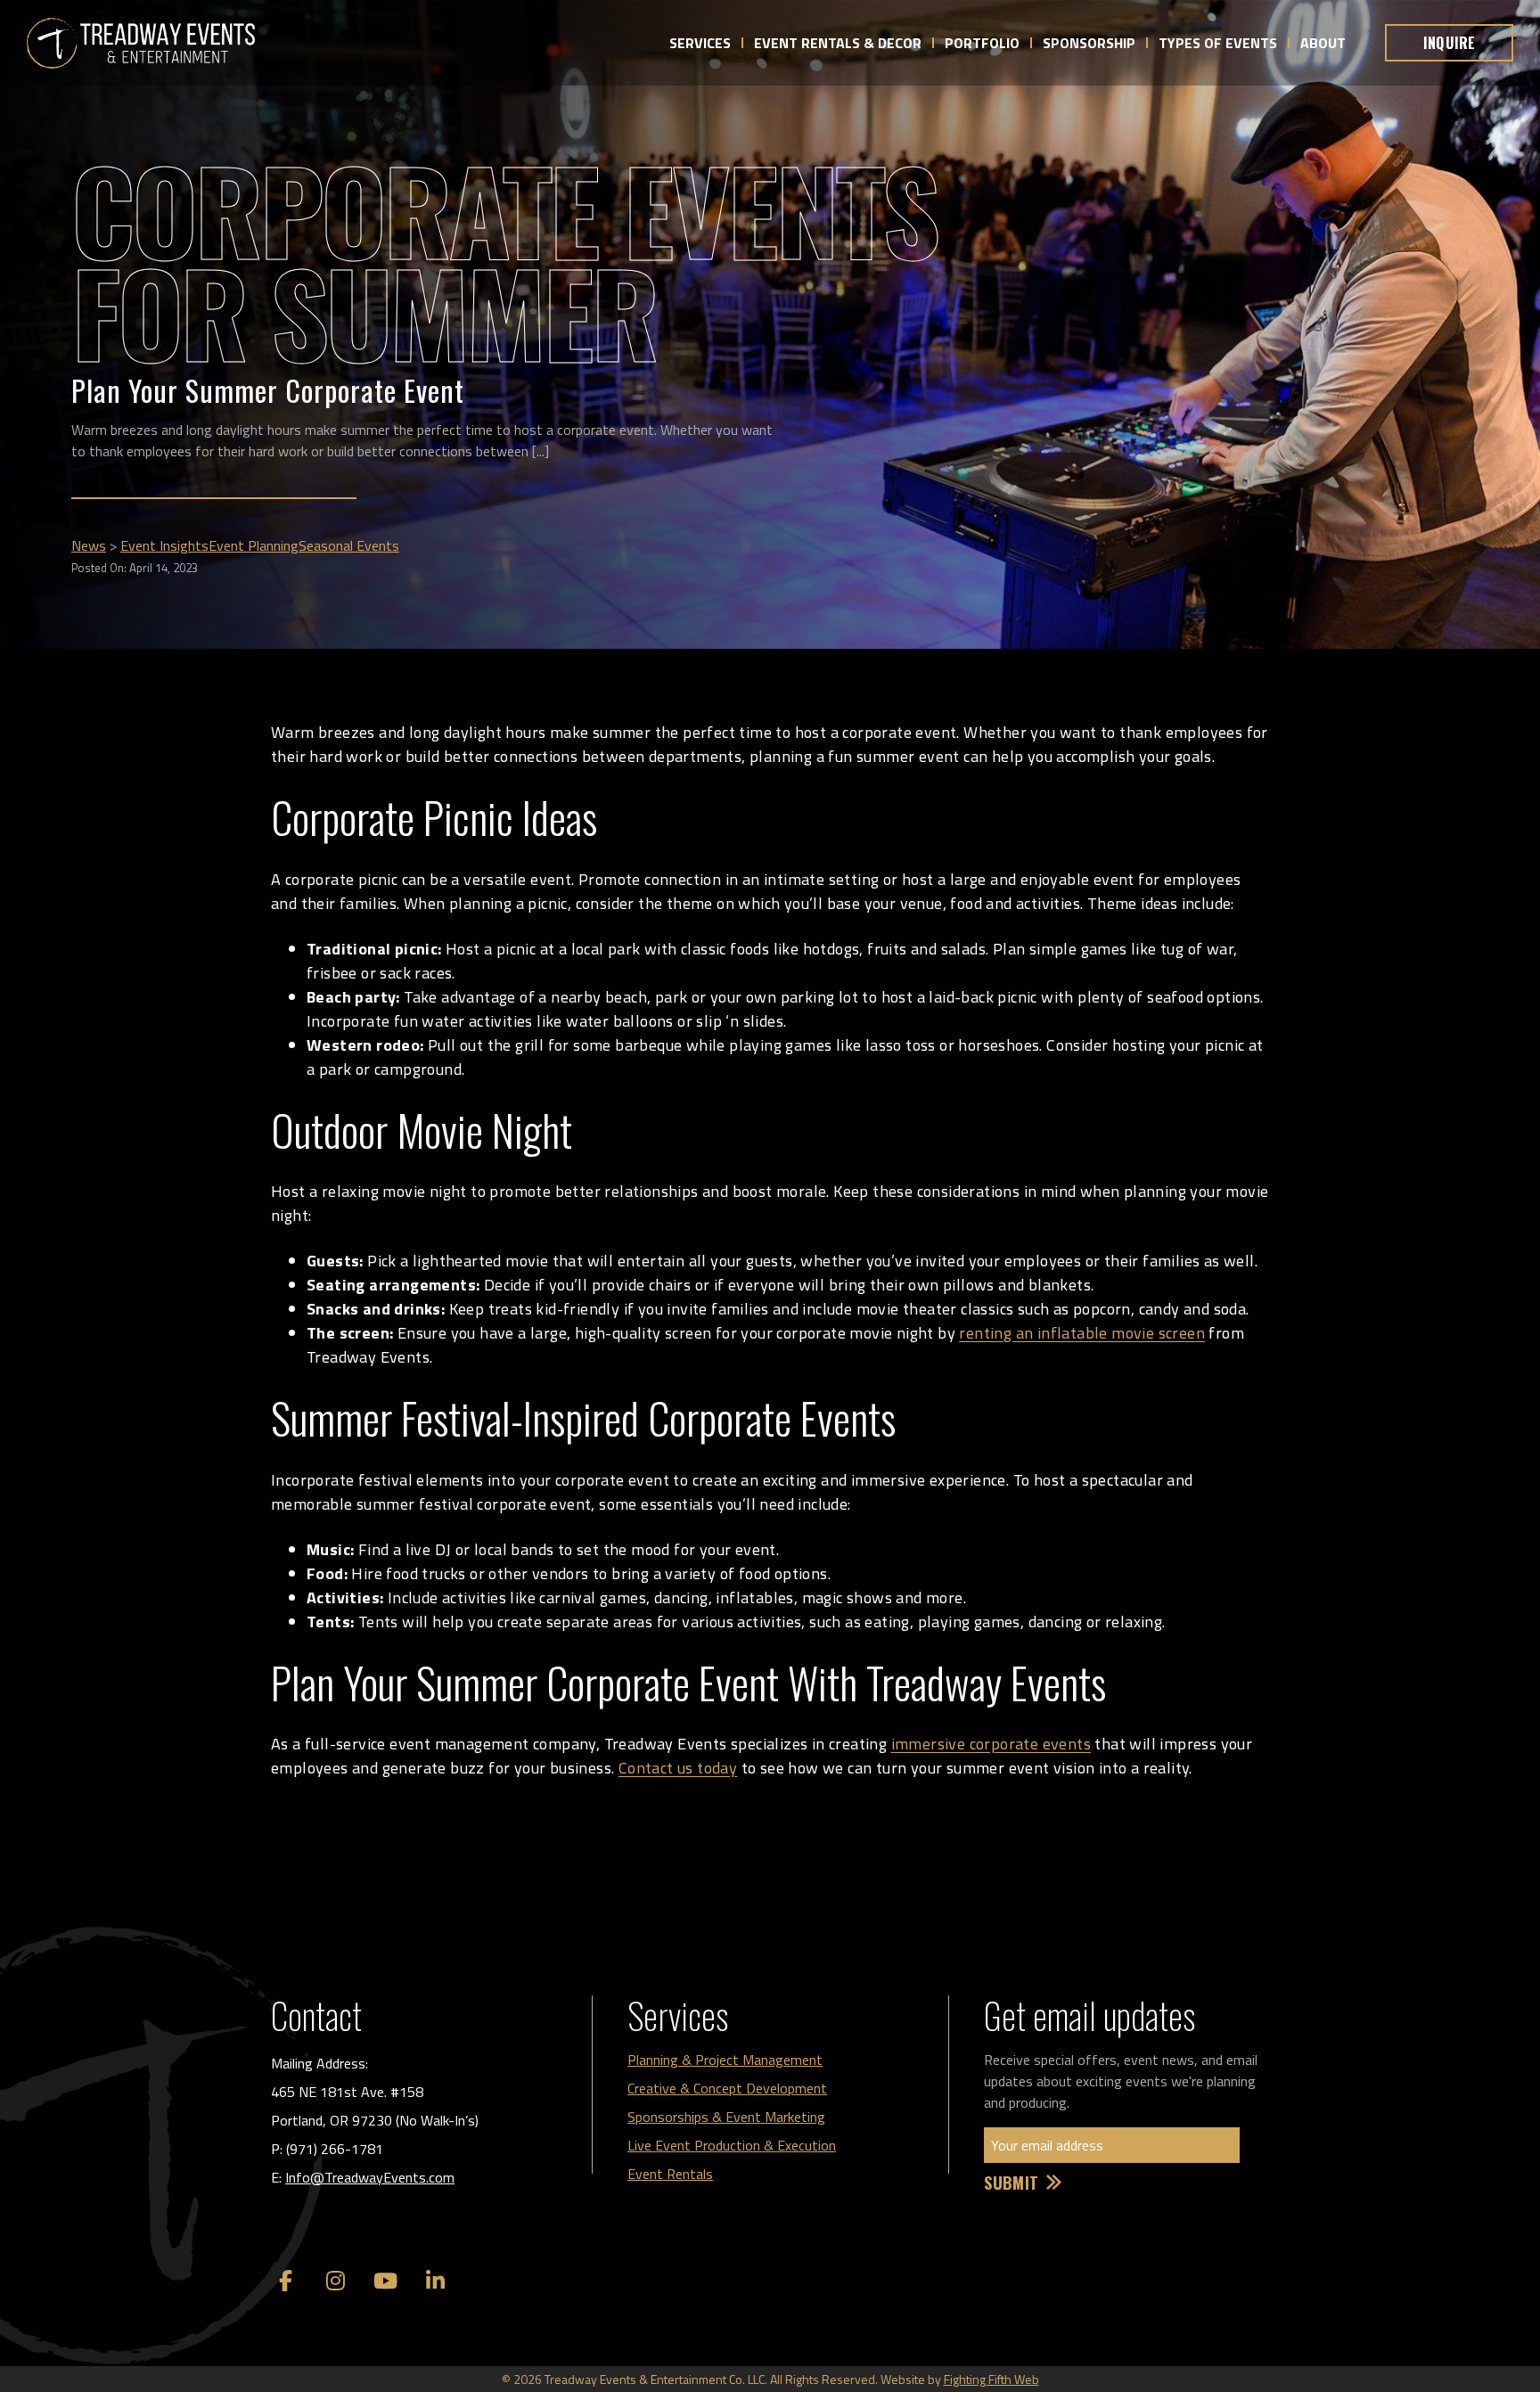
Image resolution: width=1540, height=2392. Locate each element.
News (89, 545)
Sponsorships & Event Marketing (726, 2117)
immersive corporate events (991, 1744)
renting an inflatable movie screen (1082, 1333)
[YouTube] (385, 2281)
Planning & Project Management (725, 2060)
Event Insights (164, 545)
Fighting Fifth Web (991, 2379)
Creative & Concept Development (727, 2088)
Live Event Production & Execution (732, 2145)
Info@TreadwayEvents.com (370, 2177)
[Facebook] (285, 2281)
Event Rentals (670, 2174)
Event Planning (254, 545)
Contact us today (678, 1768)
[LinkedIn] (435, 2281)
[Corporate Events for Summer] (141, 43)
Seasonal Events (349, 545)
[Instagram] (335, 2281)
